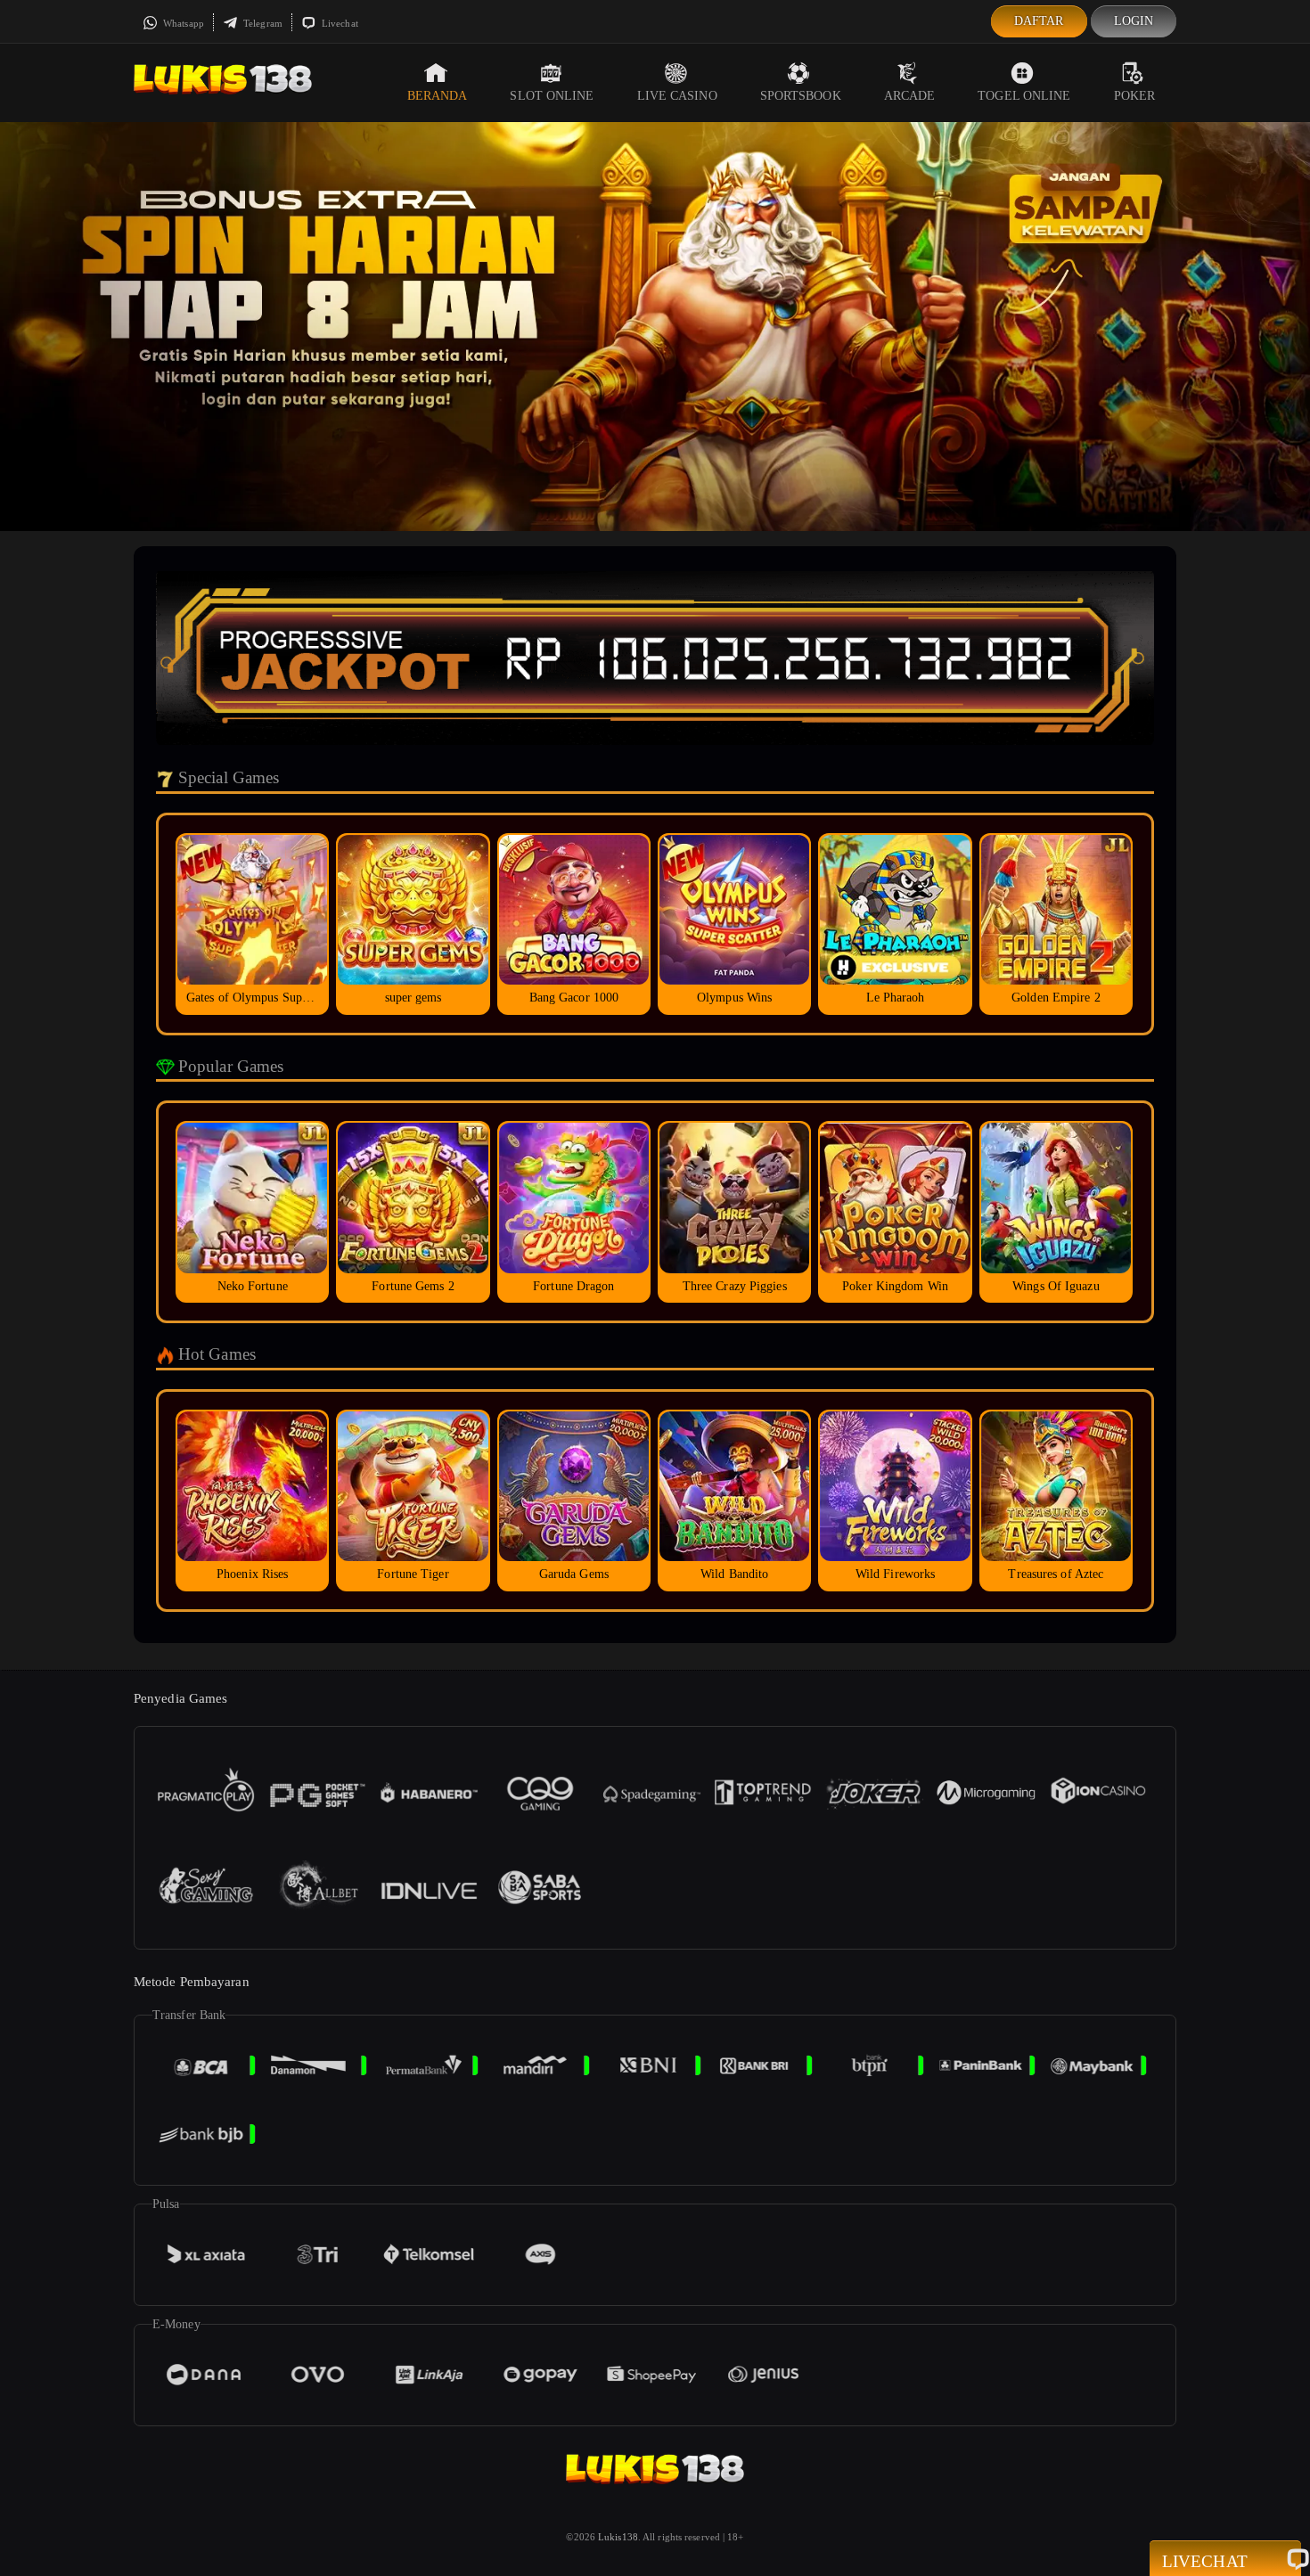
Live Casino (677, 96)
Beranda (438, 96)
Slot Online (552, 96)
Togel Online (1024, 96)
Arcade (910, 96)
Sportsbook (801, 96)
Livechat (339, 23)
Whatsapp (182, 23)
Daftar (1039, 21)
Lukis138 (618, 2537)
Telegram (262, 23)
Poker (1135, 96)
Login (1134, 21)
